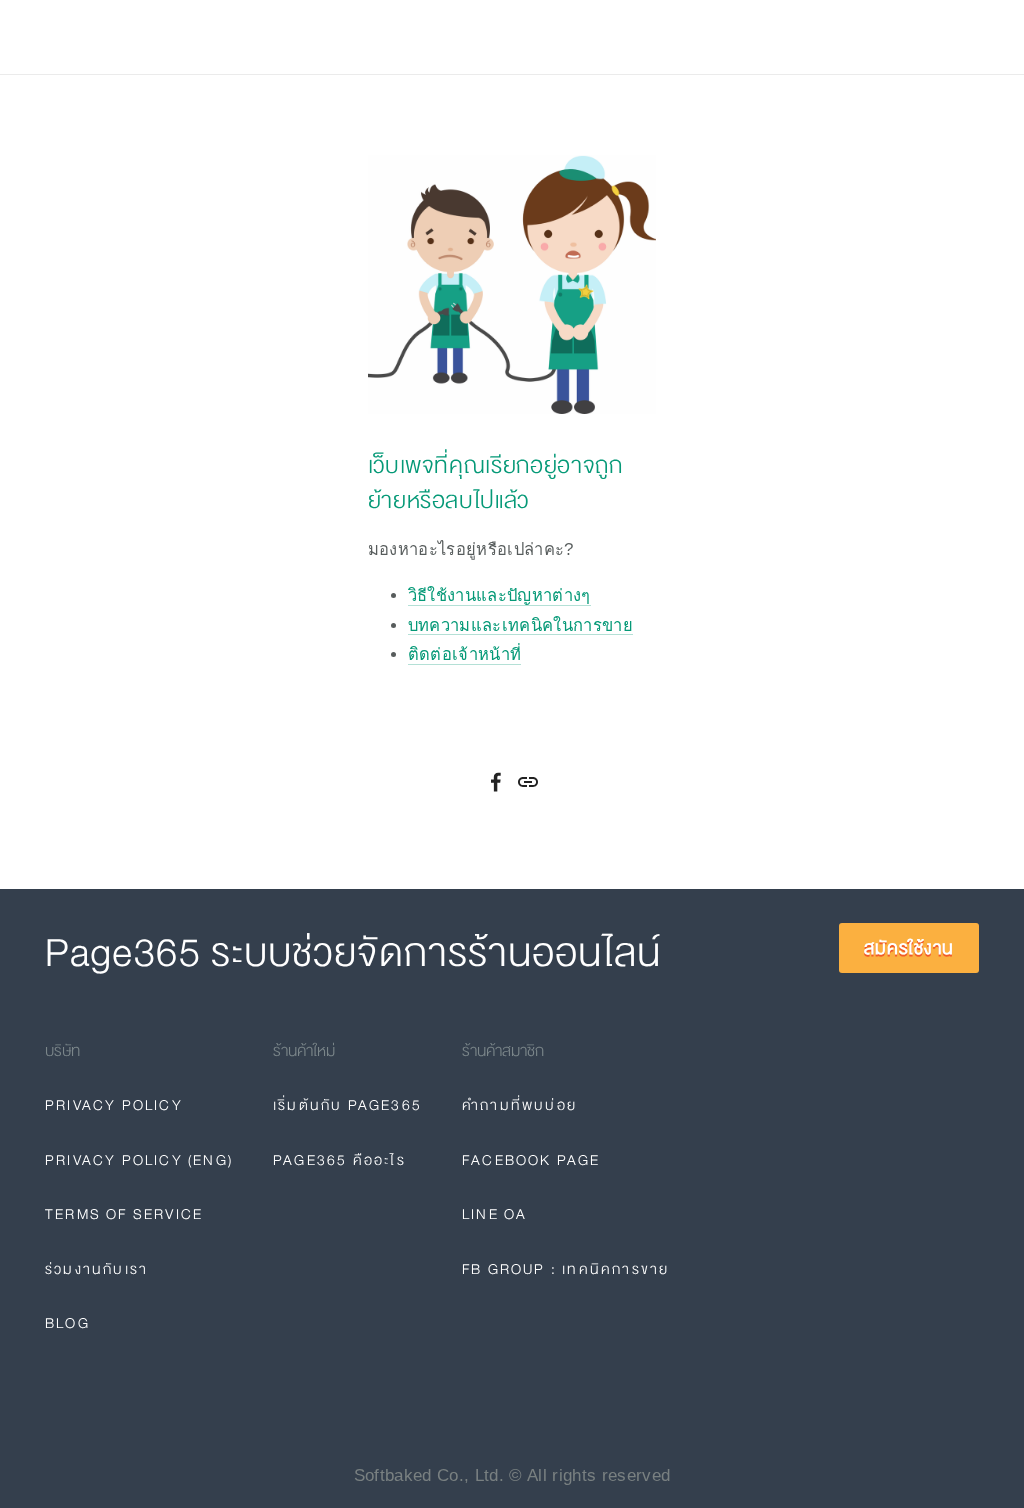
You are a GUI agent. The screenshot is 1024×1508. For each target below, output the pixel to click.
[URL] (528, 782)
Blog (362, 37)
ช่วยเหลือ (282, 37)
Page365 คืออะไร (339, 1160)
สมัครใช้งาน (914, 37)
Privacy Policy (114, 1105)
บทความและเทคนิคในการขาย (520, 625)
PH (713, 37)
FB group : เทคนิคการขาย (565, 1269)
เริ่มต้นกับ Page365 (347, 1105)
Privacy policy (467, 37)
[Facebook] (496, 782)
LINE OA (494, 1214)
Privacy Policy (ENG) (139, 1160)
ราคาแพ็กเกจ (171, 37)
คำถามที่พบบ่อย (519, 1105)
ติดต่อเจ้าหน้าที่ (465, 654)
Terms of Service (124, 1214)
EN (755, 37)
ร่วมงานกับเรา (96, 1269)
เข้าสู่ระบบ (807, 37)
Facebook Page (531, 1160)
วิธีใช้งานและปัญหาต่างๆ (499, 595)
